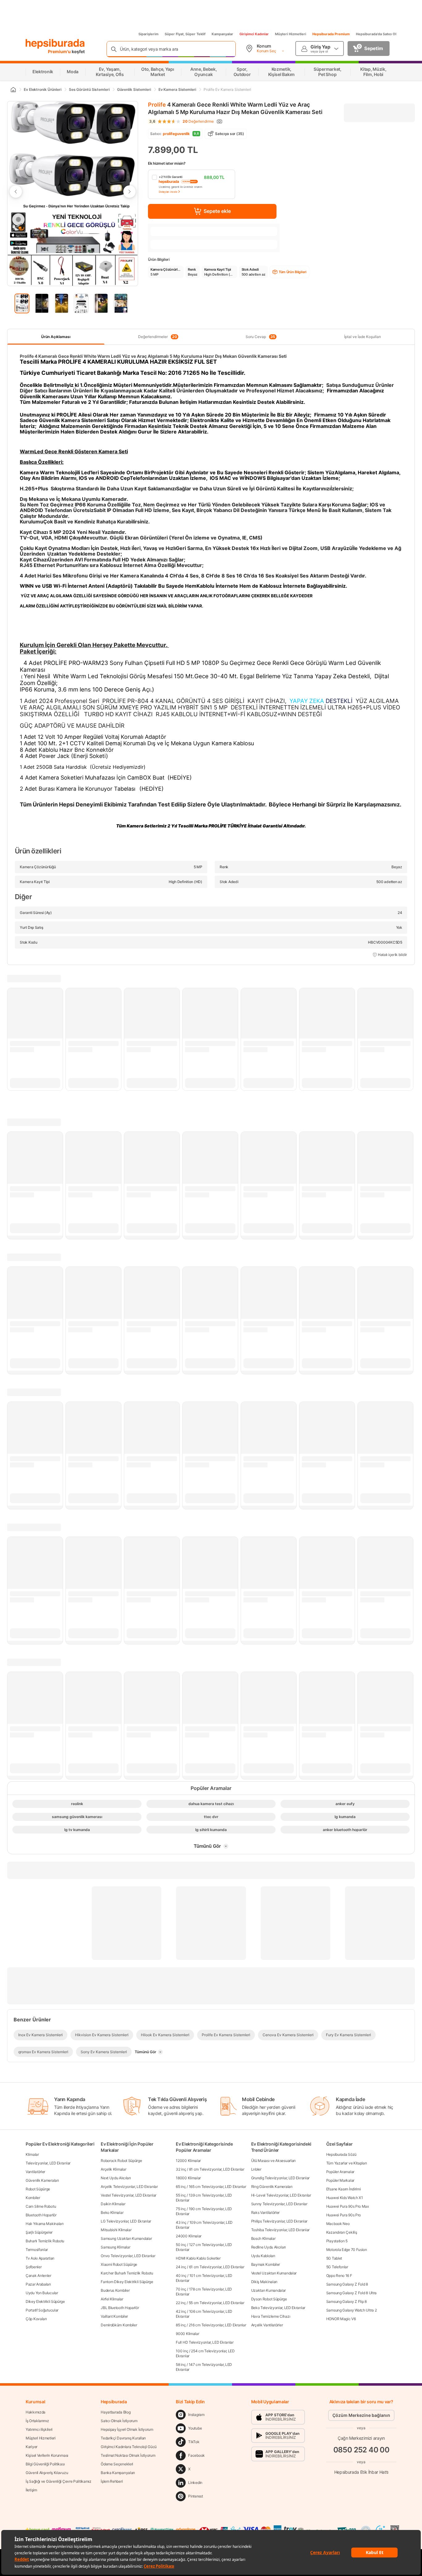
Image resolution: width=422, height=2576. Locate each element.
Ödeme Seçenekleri (117, 2464)
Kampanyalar (222, 34)
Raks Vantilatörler (266, 2212)
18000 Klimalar (188, 2178)
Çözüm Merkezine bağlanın (361, 2415)
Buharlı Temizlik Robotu (45, 2241)
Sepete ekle (217, 211)
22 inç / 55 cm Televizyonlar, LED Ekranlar (210, 2303)
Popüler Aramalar (340, 2172)
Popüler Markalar (340, 2180)
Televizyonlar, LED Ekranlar (48, 2163)
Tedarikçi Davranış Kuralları (123, 2438)
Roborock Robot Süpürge (121, 2161)
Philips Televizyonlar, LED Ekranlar (279, 2221)
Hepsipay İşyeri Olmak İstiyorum (127, 2429)
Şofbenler (34, 2267)
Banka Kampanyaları (118, 2473)
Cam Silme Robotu (41, 2206)
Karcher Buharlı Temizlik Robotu (127, 2273)
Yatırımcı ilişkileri (39, 2429)
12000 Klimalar (188, 2161)
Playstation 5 (337, 2241)
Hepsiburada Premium (331, 34)
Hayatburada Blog (116, 2412)
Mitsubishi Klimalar (116, 2230)
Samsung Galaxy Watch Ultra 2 (352, 2310)
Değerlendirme (198, 121)
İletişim (31, 2490)
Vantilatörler (35, 2172)
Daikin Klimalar (113, 2204)
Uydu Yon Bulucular (42, 2293)
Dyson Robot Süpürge (269, 2299)
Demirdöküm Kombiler (119, 2325)
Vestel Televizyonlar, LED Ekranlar (129, 2195)
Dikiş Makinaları (264, 2282)
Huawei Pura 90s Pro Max (348, 2206)
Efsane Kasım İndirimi (344, 2189)
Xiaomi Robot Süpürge (119, 2264)
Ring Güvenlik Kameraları (272, 2187)
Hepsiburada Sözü (341, 2154)
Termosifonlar (37, 2250)
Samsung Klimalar (115, 2247)
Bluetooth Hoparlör (41, 2215)
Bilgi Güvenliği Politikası (45, 2464)
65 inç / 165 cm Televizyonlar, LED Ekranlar (211, 2187)
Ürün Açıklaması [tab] (56, 337)
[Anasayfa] (13, 90)
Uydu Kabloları (263, 2256)
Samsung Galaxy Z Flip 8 (346, 2301)
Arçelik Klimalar (113, 2169)
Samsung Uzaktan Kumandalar (126, 2238)
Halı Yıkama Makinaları (44, 2224)
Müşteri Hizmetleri (291, 34)
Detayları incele (168, 192)
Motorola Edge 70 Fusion (347, 2250)
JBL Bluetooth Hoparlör (120, 2308)
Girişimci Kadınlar (254, 34)
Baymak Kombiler (266, 2264)
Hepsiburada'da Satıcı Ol (376, 34)
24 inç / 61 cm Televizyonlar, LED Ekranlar (210, 2267)
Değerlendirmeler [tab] (157, 337)
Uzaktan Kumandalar (269, 2290)
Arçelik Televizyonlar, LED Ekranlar (129, 2187)
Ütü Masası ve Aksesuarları (273, 2161)
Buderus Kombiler (115, 2290)
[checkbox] (192, 184)
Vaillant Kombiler (114, 2316)
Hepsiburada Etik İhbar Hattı (361, 2472)
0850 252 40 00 (361, 2450)
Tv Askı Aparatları (40, 2258)
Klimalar (32, 2154)
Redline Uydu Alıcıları (268, 2247)
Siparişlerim (148, 34)
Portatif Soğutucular (42, 2310)
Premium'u (60, 51)
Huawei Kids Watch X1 (345, 2198)
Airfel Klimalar (112, 2299)
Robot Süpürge (38, 2189)
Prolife (157, 105)
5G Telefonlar (337, 2267)
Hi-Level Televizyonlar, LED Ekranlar (281, 2195)
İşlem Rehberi (112, 2481)
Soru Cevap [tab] (260, 337)
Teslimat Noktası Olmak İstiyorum (128, 2455)
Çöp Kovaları (36, 2319)
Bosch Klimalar (263, 2238)
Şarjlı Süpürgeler (39, 2232)
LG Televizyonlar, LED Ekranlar (126, 2221)
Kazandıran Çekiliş (342, 2232)
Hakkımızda (36, 2412)
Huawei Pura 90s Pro (344, 2215)
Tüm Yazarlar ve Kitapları (347, 2163)
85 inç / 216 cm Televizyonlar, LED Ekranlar (211, 2325)
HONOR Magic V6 (341, 2319)
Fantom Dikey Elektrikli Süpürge (127, 2282)
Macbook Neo (338, 2224)
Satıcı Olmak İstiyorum (119, 2421)
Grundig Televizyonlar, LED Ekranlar (281, 2178)
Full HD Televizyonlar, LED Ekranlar (205, 2342)
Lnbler (256, 2169)
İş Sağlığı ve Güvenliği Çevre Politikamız (59, 2481)
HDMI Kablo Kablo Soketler (198, 2258)
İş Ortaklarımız (37, 2421)
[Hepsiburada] (55, 44)
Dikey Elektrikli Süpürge (45, 2301)
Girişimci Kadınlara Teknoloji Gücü (129, 2447)
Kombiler (33, 2198)
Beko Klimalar (112, 2212)
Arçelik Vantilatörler (267, 2325)
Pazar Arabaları (38, 2284)
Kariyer (32, 2447)
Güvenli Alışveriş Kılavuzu (47, 2473)
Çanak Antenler (38, 2276)
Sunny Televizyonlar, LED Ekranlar (279, 2204)
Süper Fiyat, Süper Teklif (185, 34)
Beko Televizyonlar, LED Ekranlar (278, 2308)
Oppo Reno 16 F (339, 2276)
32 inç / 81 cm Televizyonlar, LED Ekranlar (210, 2169)
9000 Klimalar (187, 2334)
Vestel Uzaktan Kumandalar (274, 2273)
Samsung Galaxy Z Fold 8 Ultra (351, 2293)
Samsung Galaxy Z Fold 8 (347, 2284)
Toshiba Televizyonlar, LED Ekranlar (281, 2230)
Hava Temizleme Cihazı (271, 2316)
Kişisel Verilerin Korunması (47, 2455)
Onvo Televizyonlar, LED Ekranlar (128, 2256)
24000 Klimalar (189, 2236)
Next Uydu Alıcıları (116, 2178)
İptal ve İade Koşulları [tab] (363, 337)
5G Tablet (334, 2258)
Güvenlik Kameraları (42, 2180)
